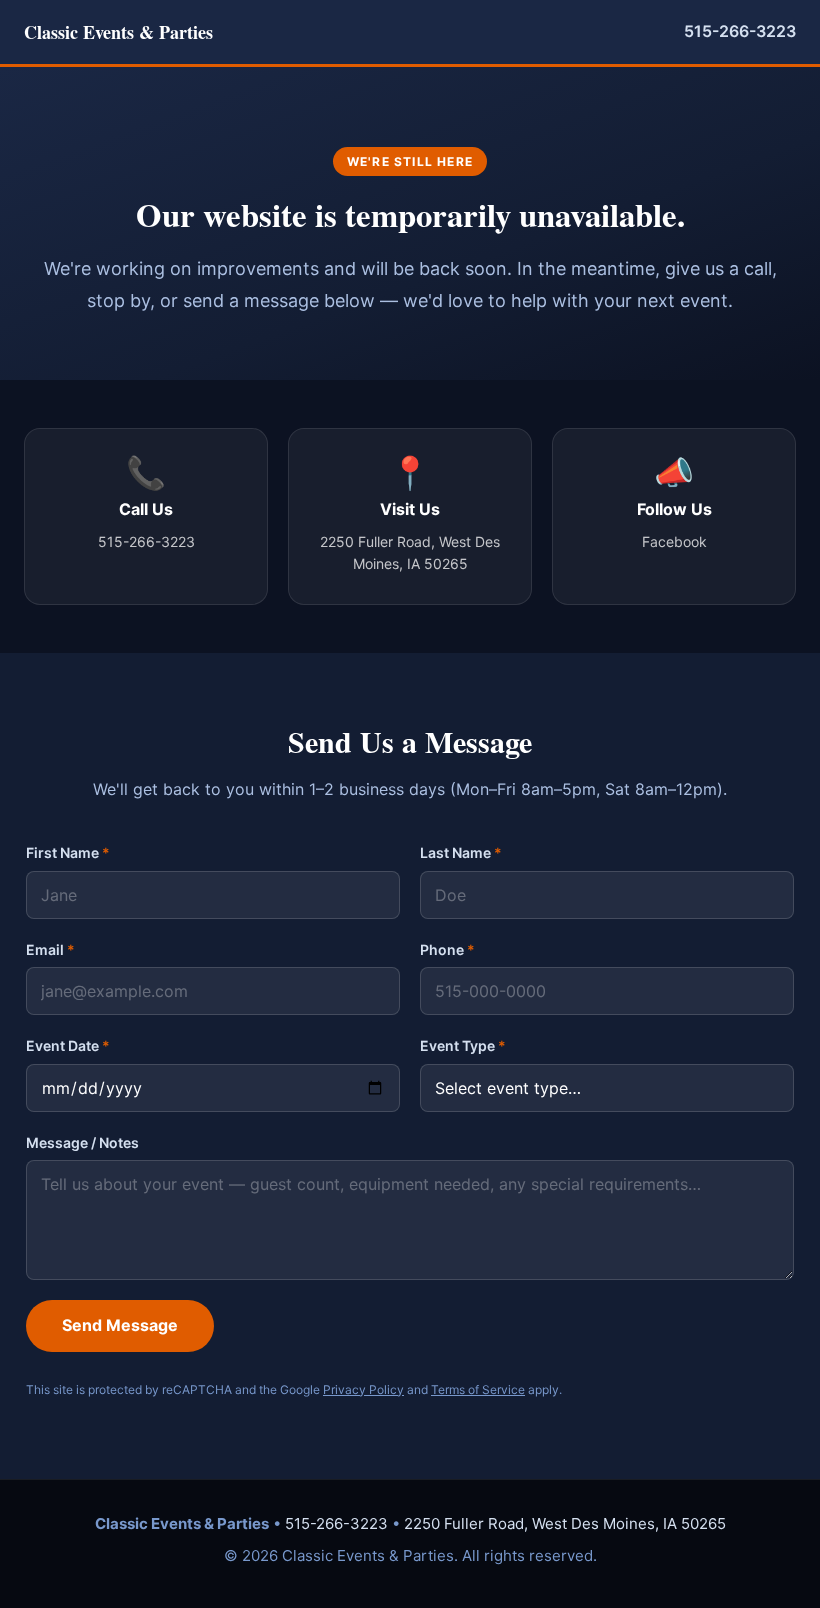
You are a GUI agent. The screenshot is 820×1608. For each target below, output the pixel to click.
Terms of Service (478, 1389)
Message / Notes (82, 1142)
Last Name (461, 852)
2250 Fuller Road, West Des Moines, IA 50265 (565, 1523)
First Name (68, 852)
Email (50, 949)
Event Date (68, 1045)
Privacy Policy (363, 1389)
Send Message (120, 1325)
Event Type (463, 1045)
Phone (447, 949)
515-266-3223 (740, 31)
